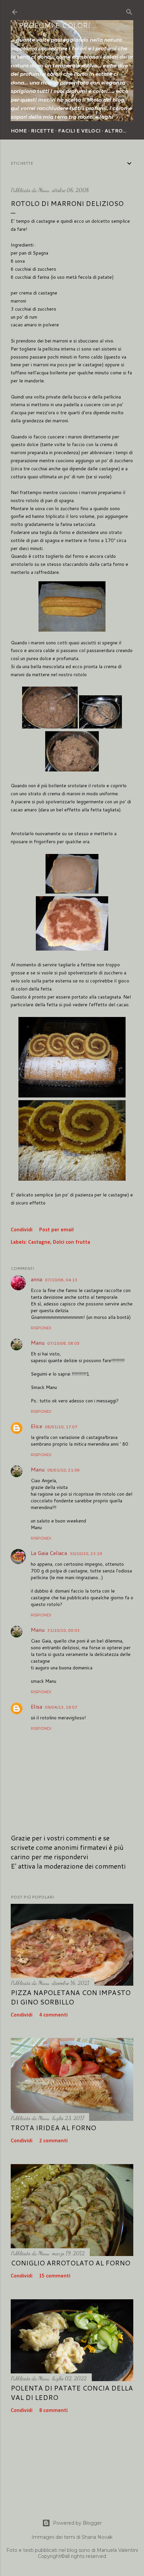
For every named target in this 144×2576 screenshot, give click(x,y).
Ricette (42, 131)
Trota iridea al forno (53, 2128)
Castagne (39, 1242)
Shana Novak (97, 2537)
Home (19, 131)
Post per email (56, 1230)
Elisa (37, 1706)
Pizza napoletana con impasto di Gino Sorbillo (71, 1997)
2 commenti (53, 2141)
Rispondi (41, 1328)
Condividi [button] (22, 1230)
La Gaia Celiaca (49, 1553)
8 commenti (53, 2411)
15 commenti (55, 2276)
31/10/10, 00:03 (63, 1630)
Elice (37, 1426)
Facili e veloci (79, 131)
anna (37, 1279)
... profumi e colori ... (54, 25)
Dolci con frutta (71, 1242)
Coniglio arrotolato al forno (70, 2263)
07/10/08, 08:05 (63, 1343)
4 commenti (53, 2015)
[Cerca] (129, 11)
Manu (38, 1343)
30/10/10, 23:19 (86, 1553)
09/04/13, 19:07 (61, 1707)
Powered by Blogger (77, 2523)
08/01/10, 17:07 (61, 1427)
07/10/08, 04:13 (61, 1280)
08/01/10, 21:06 (63, 1470)
